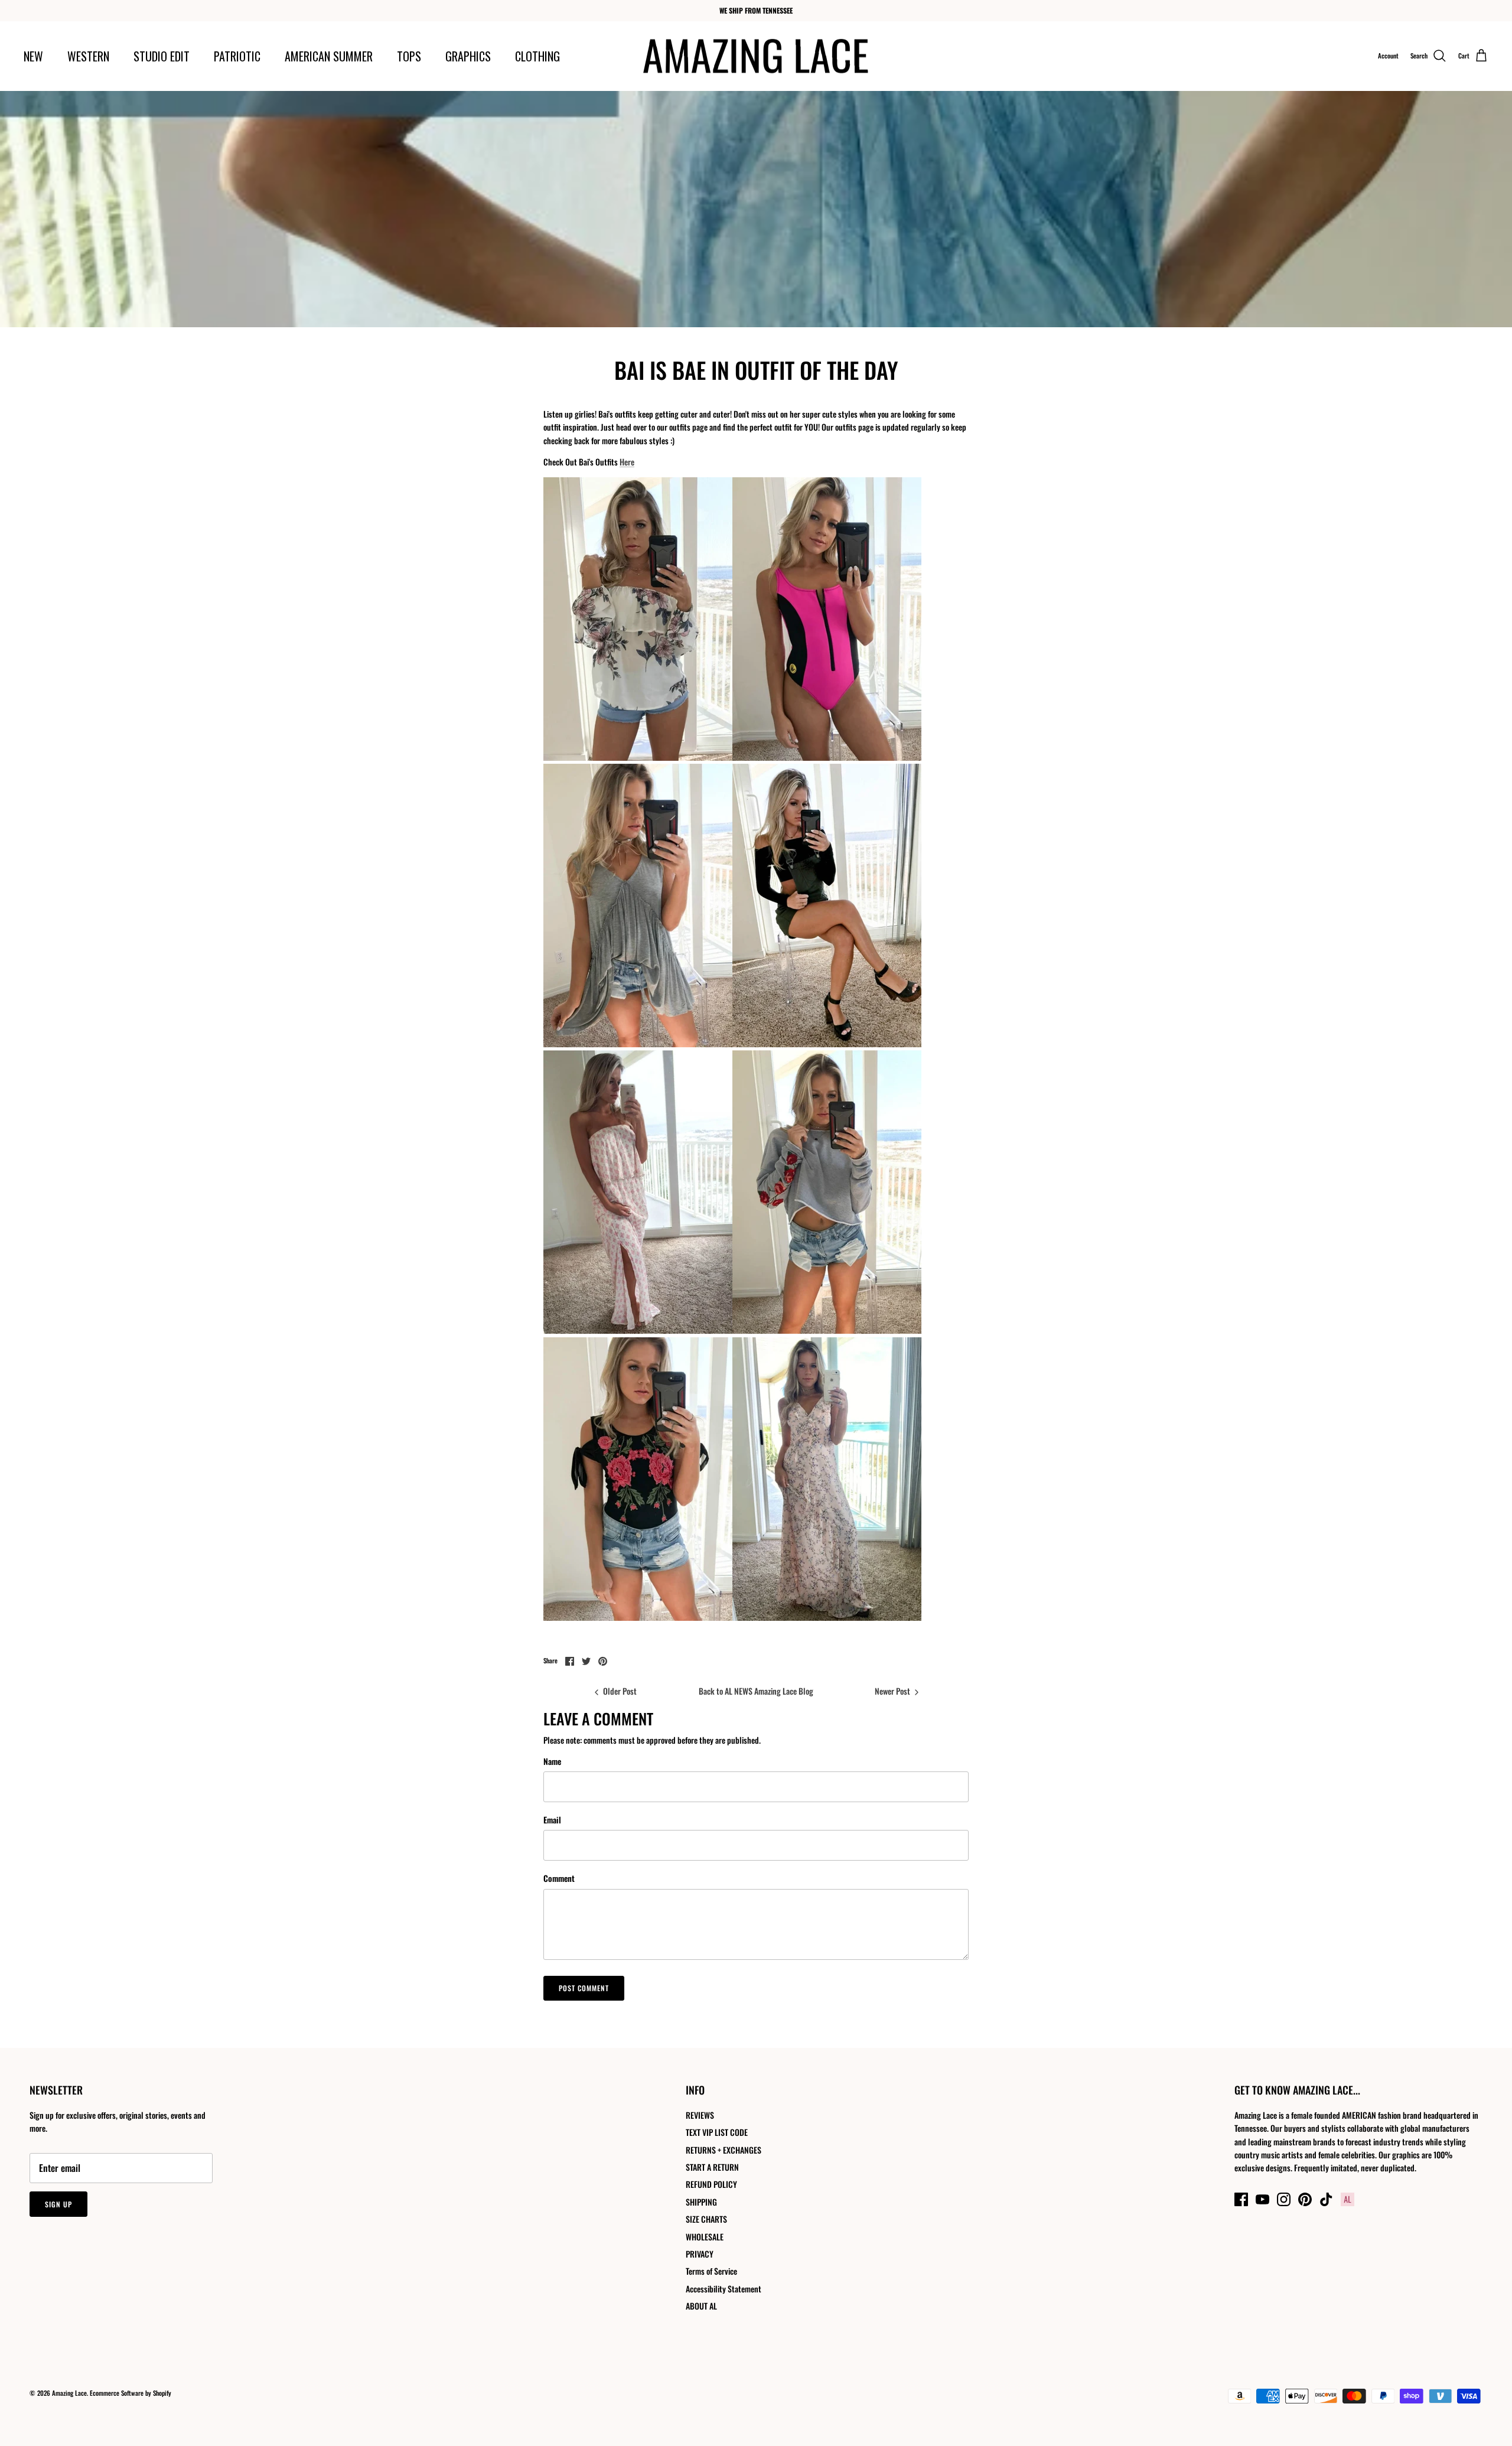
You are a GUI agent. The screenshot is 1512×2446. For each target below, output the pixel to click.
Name (552, 1761)
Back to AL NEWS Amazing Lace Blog (756, 1691)
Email (552, 1820)
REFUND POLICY (711, 2184)
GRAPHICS (468, 56)
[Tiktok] (1326, 2199)
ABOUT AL (701, 2306)
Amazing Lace (69, 2393)
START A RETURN (712, 2167)
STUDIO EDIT (162, 56)
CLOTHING (537, 56)
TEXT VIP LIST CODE (717, 2132)
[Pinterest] (1305, 2199)
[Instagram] (1284, 2199)
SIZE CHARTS (706, 2219)
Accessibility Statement (724, 2289)
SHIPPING (701, 2202)
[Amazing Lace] (756, 56)
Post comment (584, 1988)
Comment (559, 1878)
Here (627, 462)
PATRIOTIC (237, 56)
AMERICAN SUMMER (329, 56)
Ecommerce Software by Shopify (131, 2393)
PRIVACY (700, 2254)
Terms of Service (711, 2271)
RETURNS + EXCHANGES (724, 2150)
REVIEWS (700, 2115)
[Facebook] (1241, 2199)
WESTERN (88, 56)
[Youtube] (1262, 2199)
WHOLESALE (705, 2237)
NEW (33, 56)
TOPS (409, 56)
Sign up (58, 2204)
